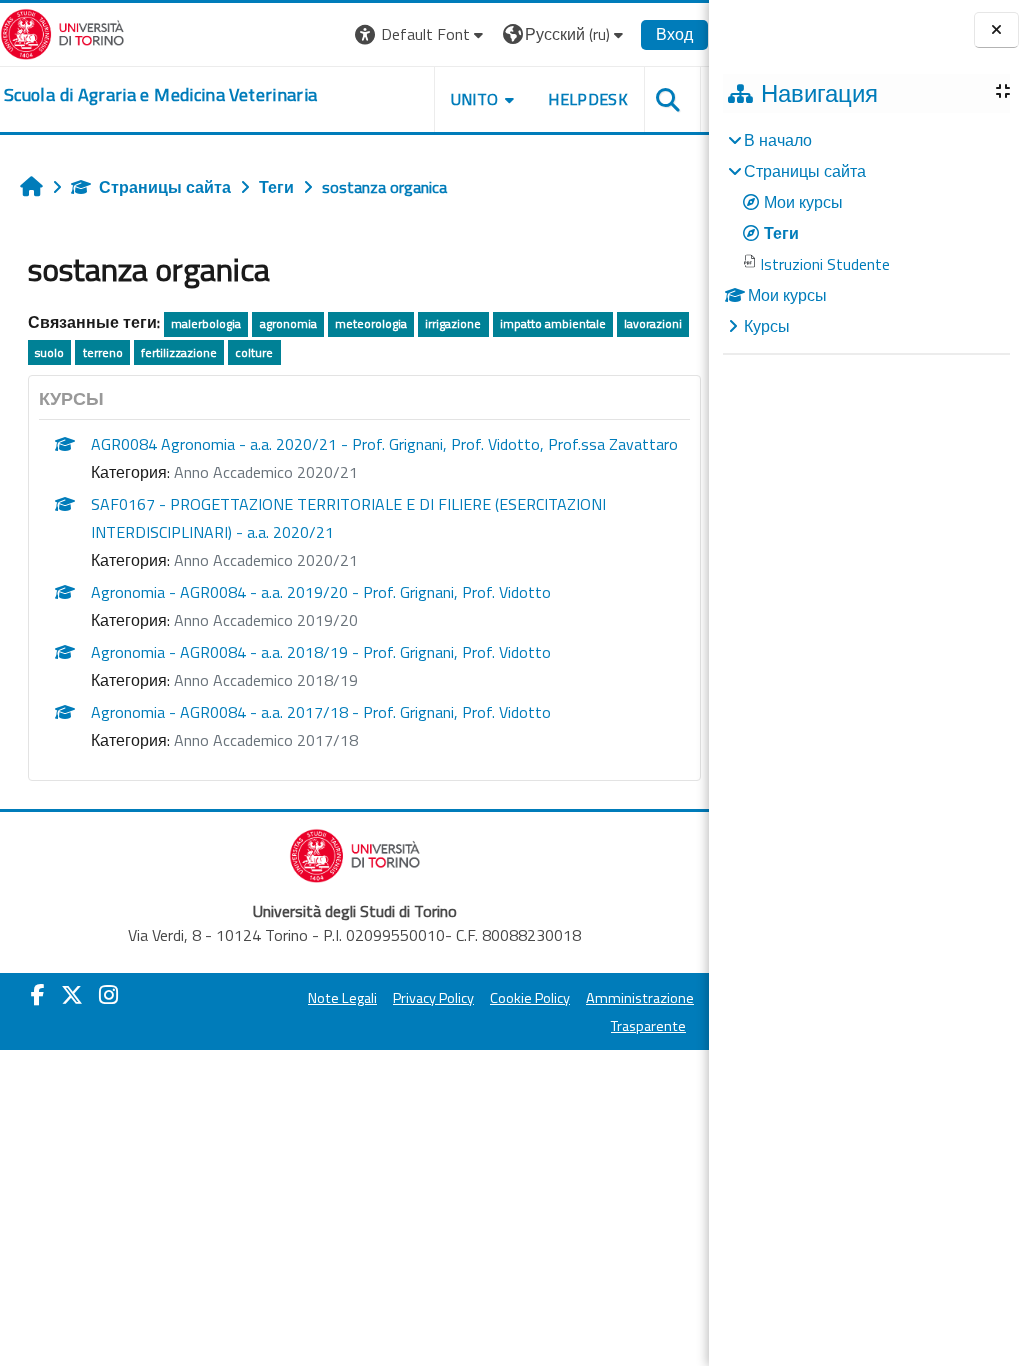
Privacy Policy (433, 998)
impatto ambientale (553, 323)
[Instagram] (108, 995)
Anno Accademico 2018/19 (266, 680)
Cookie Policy (530, 998)
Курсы (767, 326)
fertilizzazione (179, 352)
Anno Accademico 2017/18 (266, 740)
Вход (674, 34)
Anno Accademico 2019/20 (266, 620)
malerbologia (206, 323)
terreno (103, 352)
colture (254, 352)
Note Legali (342, 998)
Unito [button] (475, 99)
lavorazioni (653, 323)
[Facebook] (38, 995)
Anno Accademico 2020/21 (266, 472)
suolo (49, 352)
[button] (421, 34)
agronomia (288, 323)
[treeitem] (866, 233)
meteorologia (371, 323)
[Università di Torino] (62, 32)
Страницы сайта (165, 187)
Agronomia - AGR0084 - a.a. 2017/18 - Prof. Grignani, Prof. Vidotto (321, 712)
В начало (778, 140)
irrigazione (453, 323)
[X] (72, 995)
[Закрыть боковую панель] (996, 30)
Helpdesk (588, 99)
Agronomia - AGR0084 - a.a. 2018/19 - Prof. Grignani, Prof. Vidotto (321, 652)
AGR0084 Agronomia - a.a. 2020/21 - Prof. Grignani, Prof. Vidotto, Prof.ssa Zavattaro (384, 444)
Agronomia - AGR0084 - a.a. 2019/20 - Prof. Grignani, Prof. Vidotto (321, 592)
